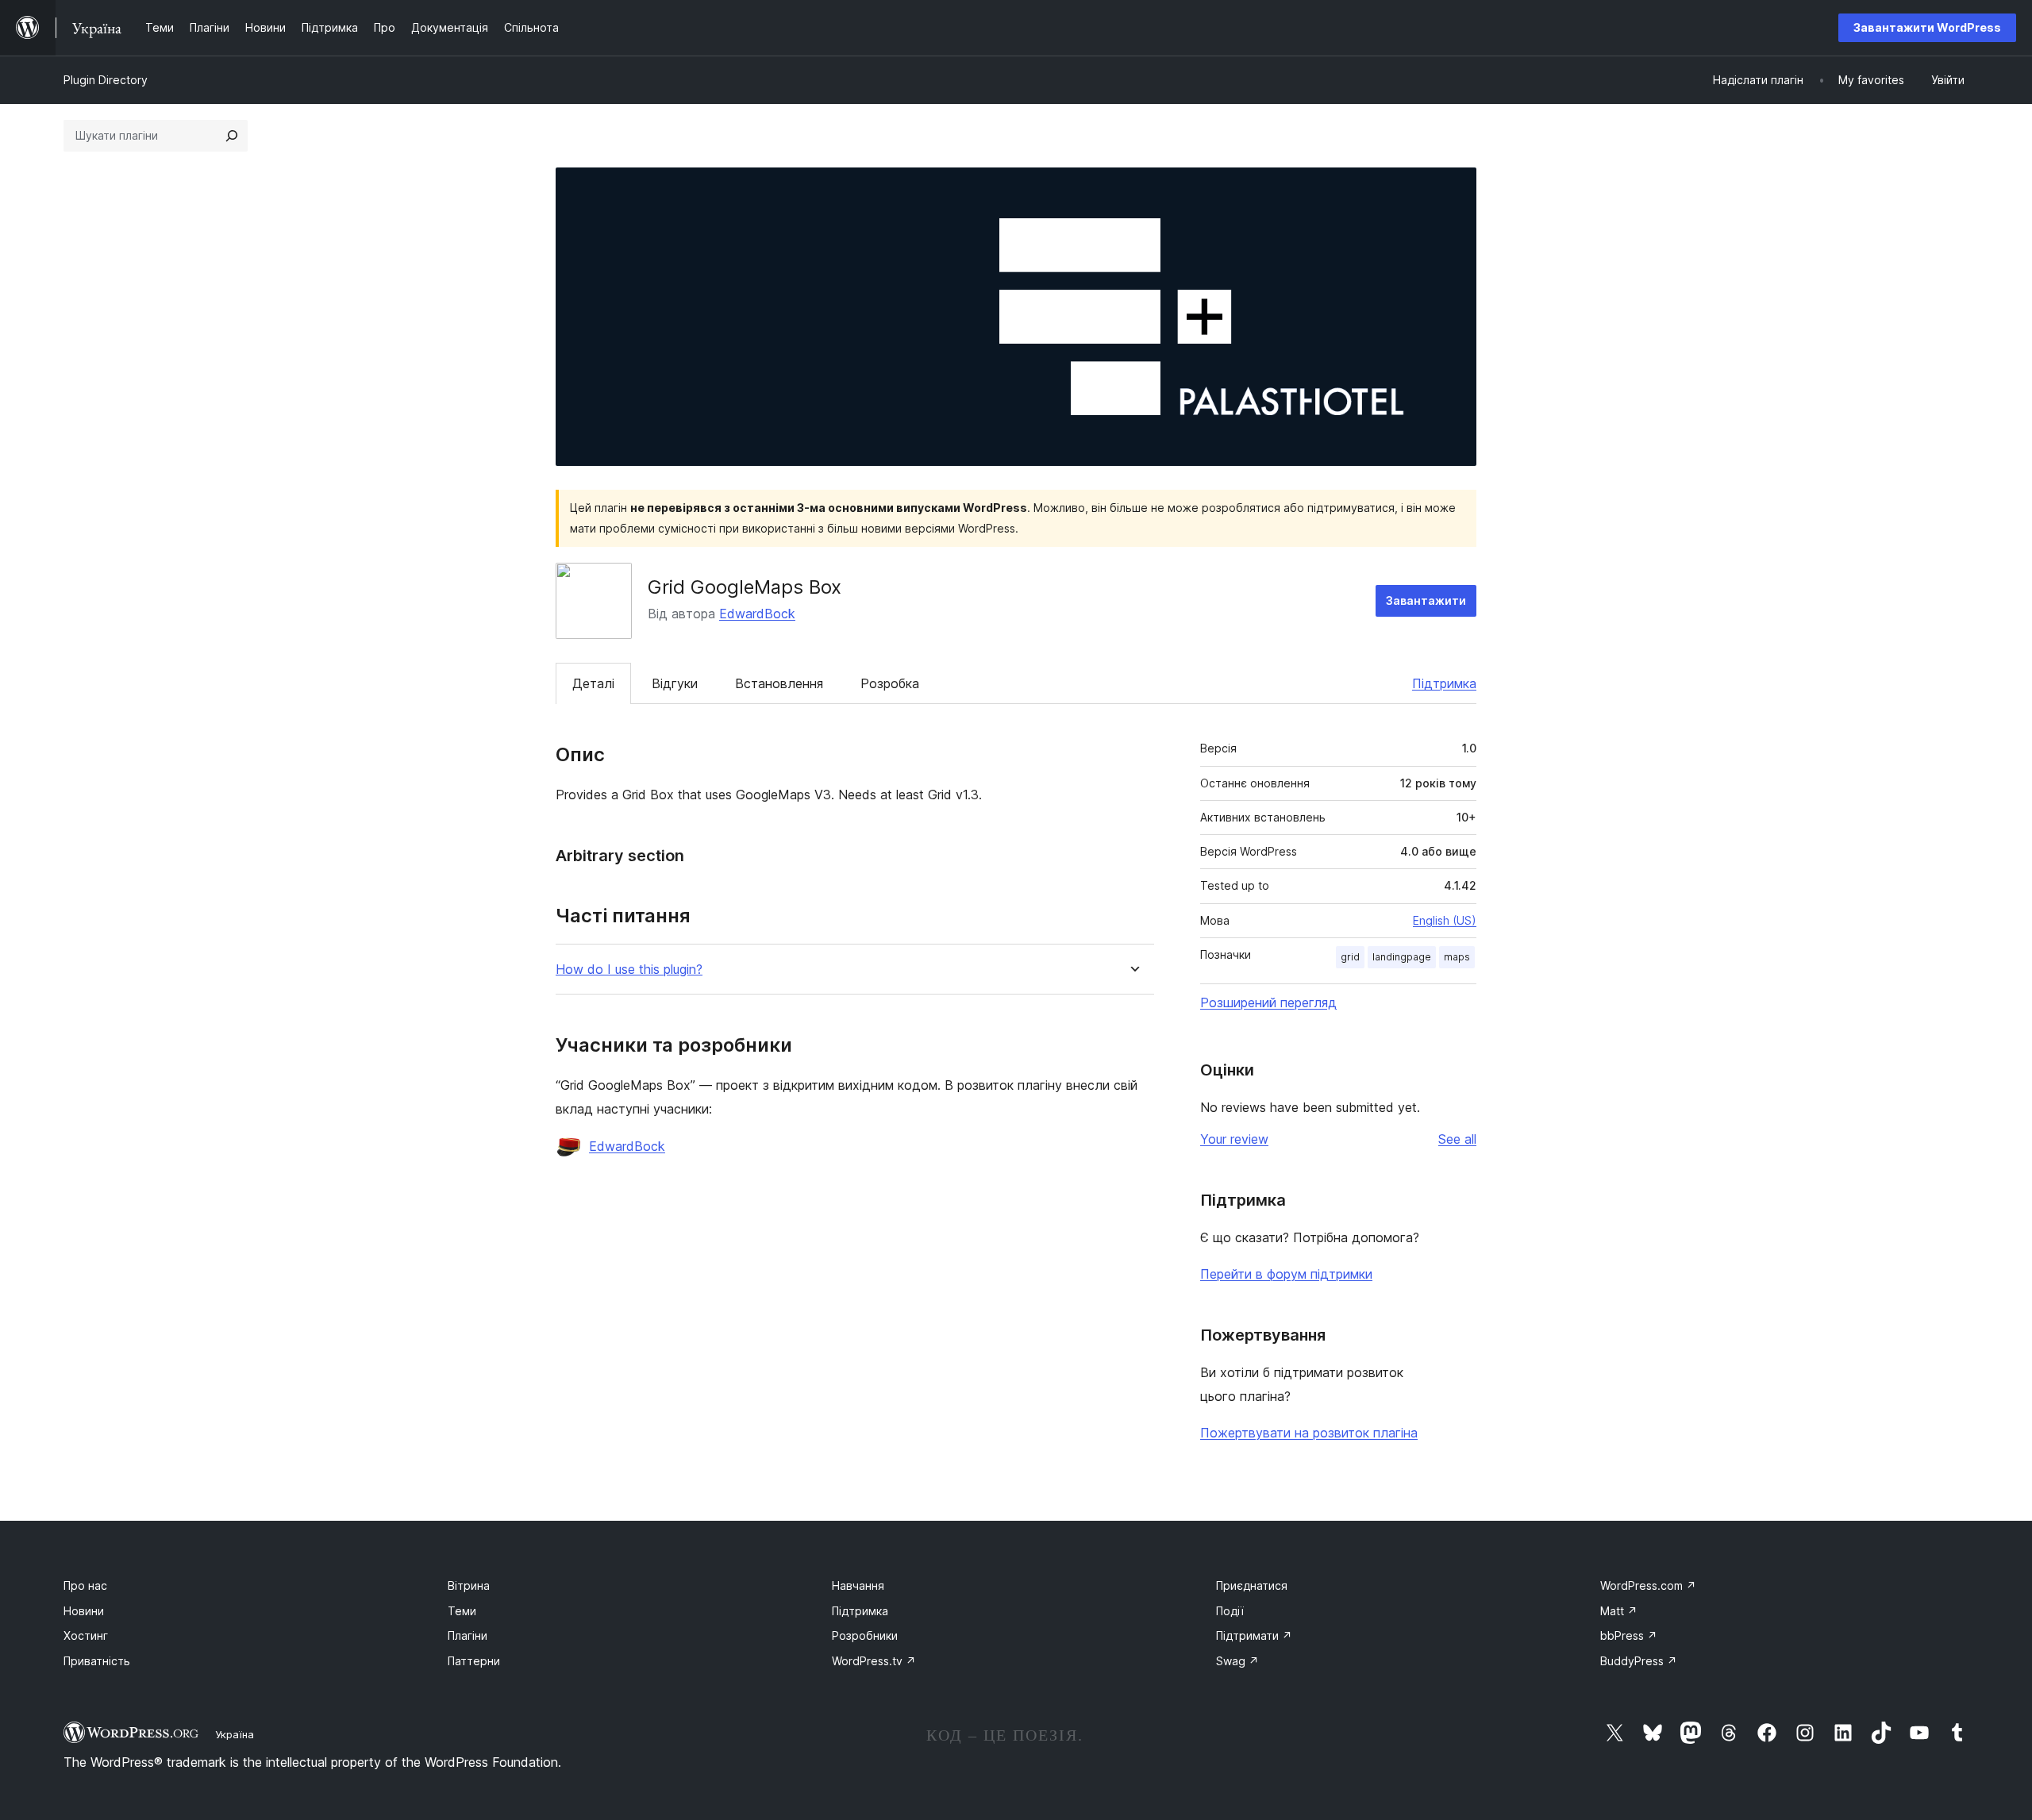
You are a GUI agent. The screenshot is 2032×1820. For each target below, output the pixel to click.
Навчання (858, 1585)
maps (1457, 957)
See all (1457, 1139)
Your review (1234, 1139)
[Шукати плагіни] (232, 136)
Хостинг (86, 1635)
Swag (1237, 1661)
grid (1350, 957)
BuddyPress (1639, 1661)
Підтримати (1254, 1635)
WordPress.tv (874, 1661)
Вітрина (469, 1585)
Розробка (890, 683)
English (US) (1445, 920)
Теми (462, 1611)
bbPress (1629, 1635)
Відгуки (675, 683)
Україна (235, 1734)
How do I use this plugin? (629, 970)
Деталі (593, 683)
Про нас (85, 1585)
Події (1230, 1611)
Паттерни (474, 1661)
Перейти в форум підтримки (1286, 1274)
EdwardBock (757, 614)
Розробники (865, 1635)
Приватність (97, 1661)
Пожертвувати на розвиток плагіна (1309, 1433)
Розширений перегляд (1268, 1002)
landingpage (1402, 957)
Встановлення (779, 683)
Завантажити (1426, 600)
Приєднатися (1252, 1585)
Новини (84, 1611)
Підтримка (1444, 683)
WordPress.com (1648, 1585)
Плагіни (468, 1635)
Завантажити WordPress (1927, 27)
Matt (1619, 1611)
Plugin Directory (106, 80)
